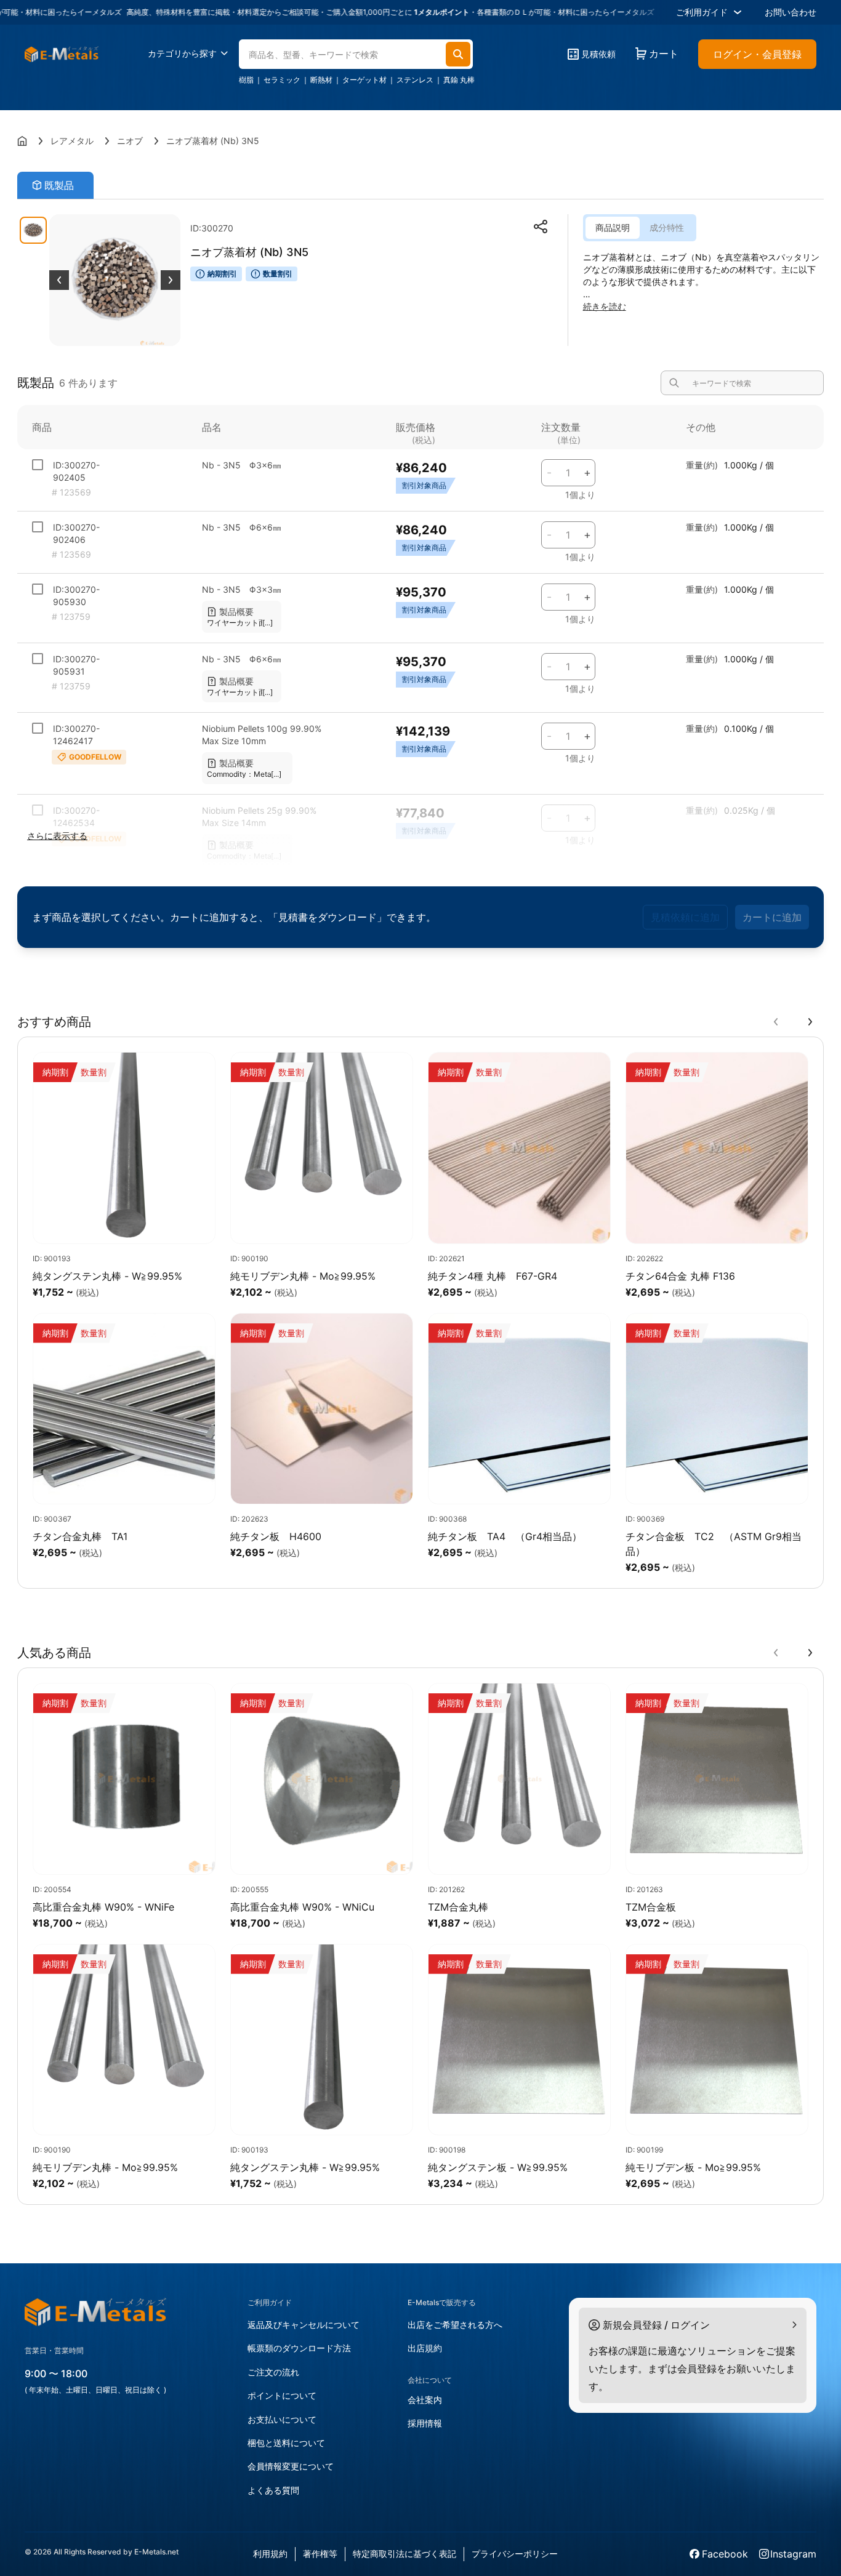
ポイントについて (282, 2395)
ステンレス (415, 80)
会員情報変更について (291, 2466)
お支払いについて (282, 2419)
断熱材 (321, 80)
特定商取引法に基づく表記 (404, 2554)
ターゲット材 (364, 80)
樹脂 (246, 80)
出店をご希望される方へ (455, 2325)
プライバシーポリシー (515, 2554)
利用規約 (270, 2554)
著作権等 (320, 2554)
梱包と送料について (286, 2443)
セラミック (282, 80)
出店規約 (425, 2348)
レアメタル (72, 141)
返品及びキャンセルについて (304, 2325)
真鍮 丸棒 (459, 80)
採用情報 (425, 2423)
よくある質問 (273, 2490)
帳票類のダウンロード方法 (299, 2348)
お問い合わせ (791, 12)
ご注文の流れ (273, 2372)
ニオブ (130, 141)
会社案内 (425, 2400)
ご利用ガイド (702, 12)
